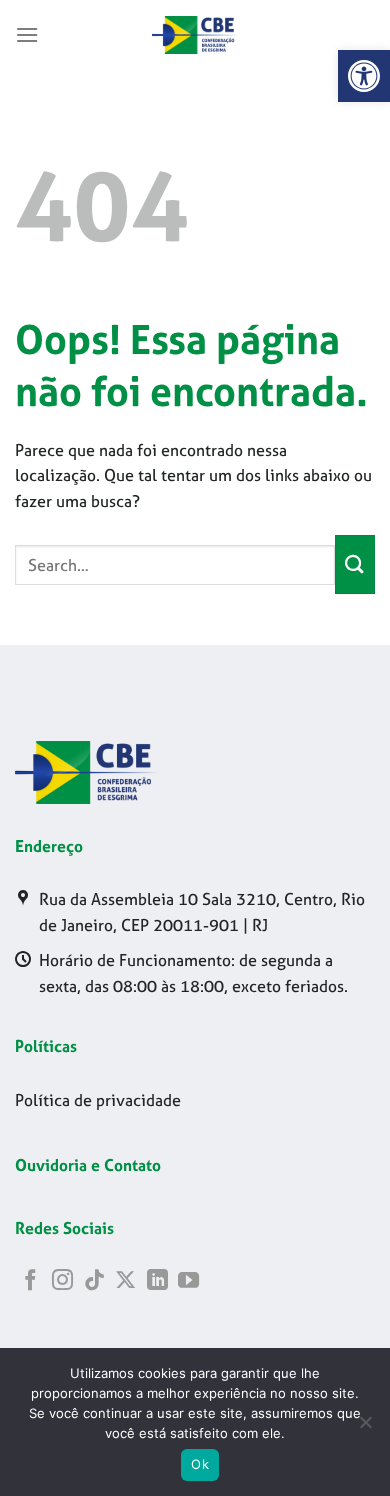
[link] (364, 76)
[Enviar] (355, 564)
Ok (200, 1464)
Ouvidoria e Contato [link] (88, 1165)
